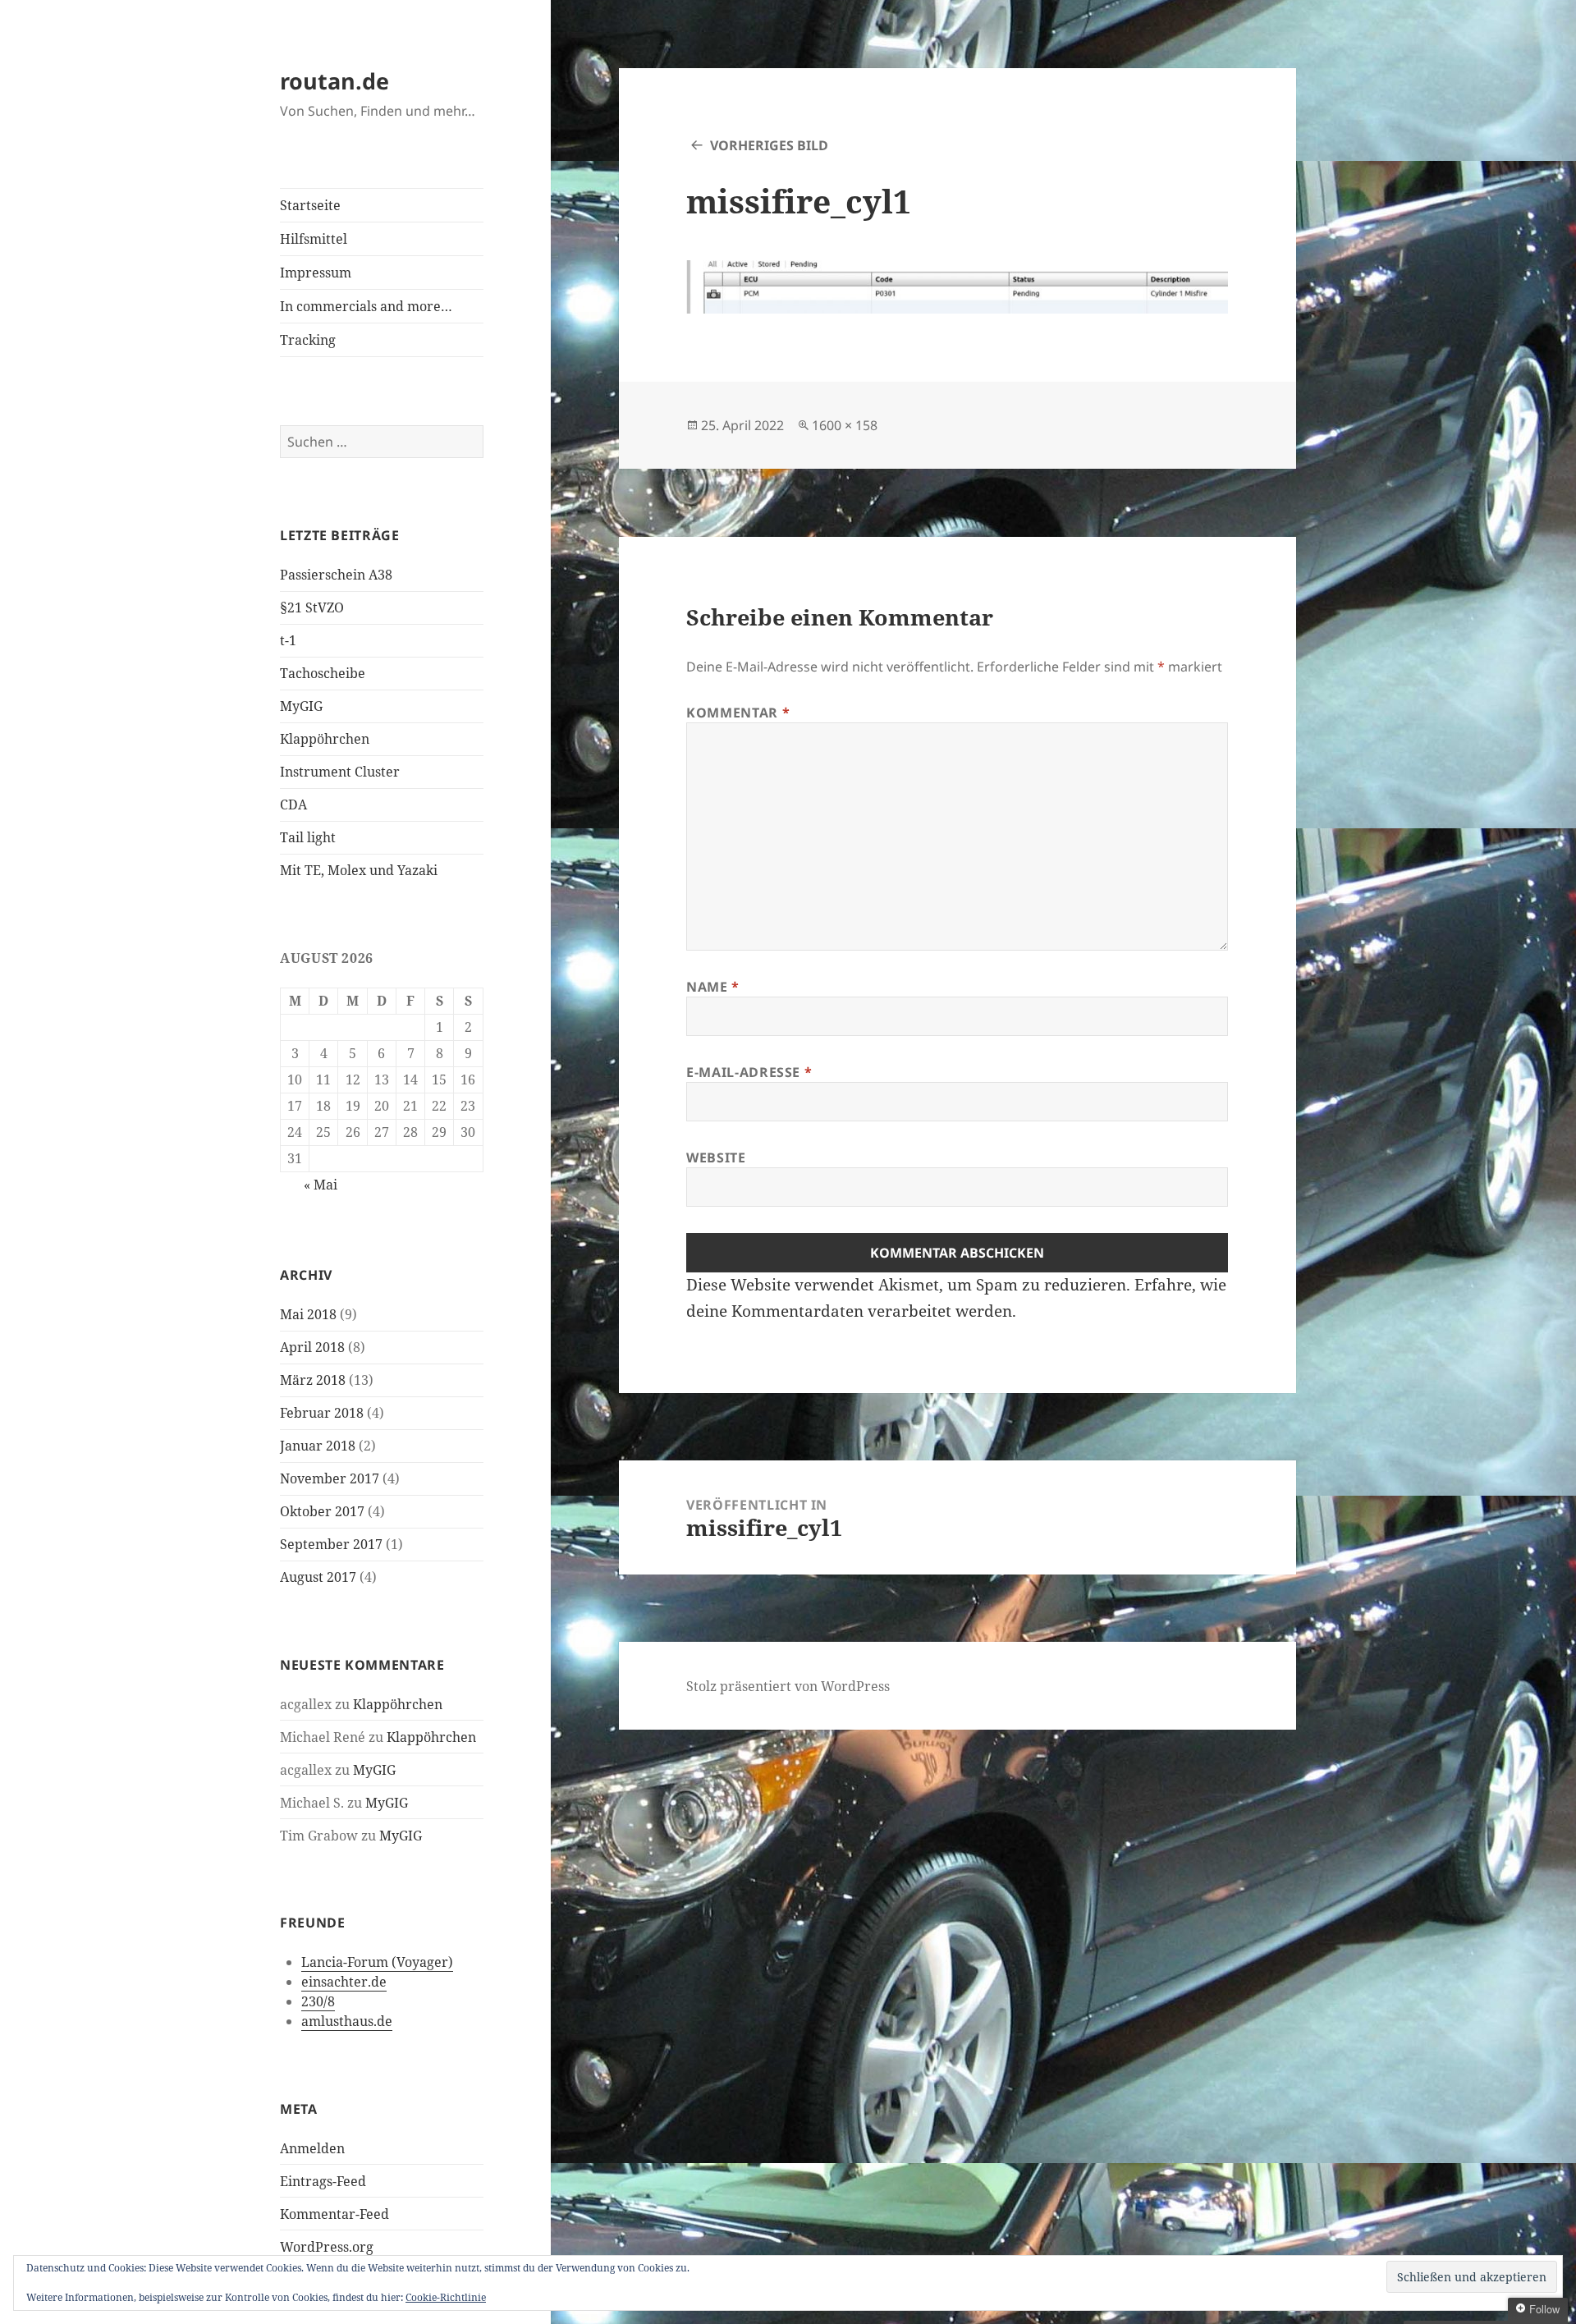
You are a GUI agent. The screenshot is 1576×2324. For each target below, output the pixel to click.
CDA (293, 804)
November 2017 (330, 1478)
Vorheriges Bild (769, 145)
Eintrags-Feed (323, 2181)
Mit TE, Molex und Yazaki (359, 870)
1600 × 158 (845, 425)
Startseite (310, 205)
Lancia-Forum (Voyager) (377, 1962)
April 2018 (312, 1347)
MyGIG (301, 706)
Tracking (308, 340)
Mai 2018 (308, 1314)
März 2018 (313, 1380)
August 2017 (318, 1577)
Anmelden (312, 2148)
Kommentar (738, 713)
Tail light (308, 837)
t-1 (288, 640)
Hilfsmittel (314, 239)
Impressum (316, 273)
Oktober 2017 (322, 1511)
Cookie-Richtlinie (446, 2297)
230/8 (318, 2001)
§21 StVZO (312, 607)
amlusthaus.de (347, 2021)
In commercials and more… (366, 306)
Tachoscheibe (323, 673)
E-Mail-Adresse (749, 1072)
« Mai (321, 1185)
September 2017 (331, 1544)
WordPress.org (327, 2247)
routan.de (334, 81)
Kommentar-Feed (334, 2214)
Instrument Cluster (340, 772)
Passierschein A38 (336, 575)
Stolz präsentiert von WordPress (788, 1686)
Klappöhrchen (325, 739)
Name (713, 987)
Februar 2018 (322, 1413)
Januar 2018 (318, 1446)
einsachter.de (344, 1982)
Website (716, 1157)
